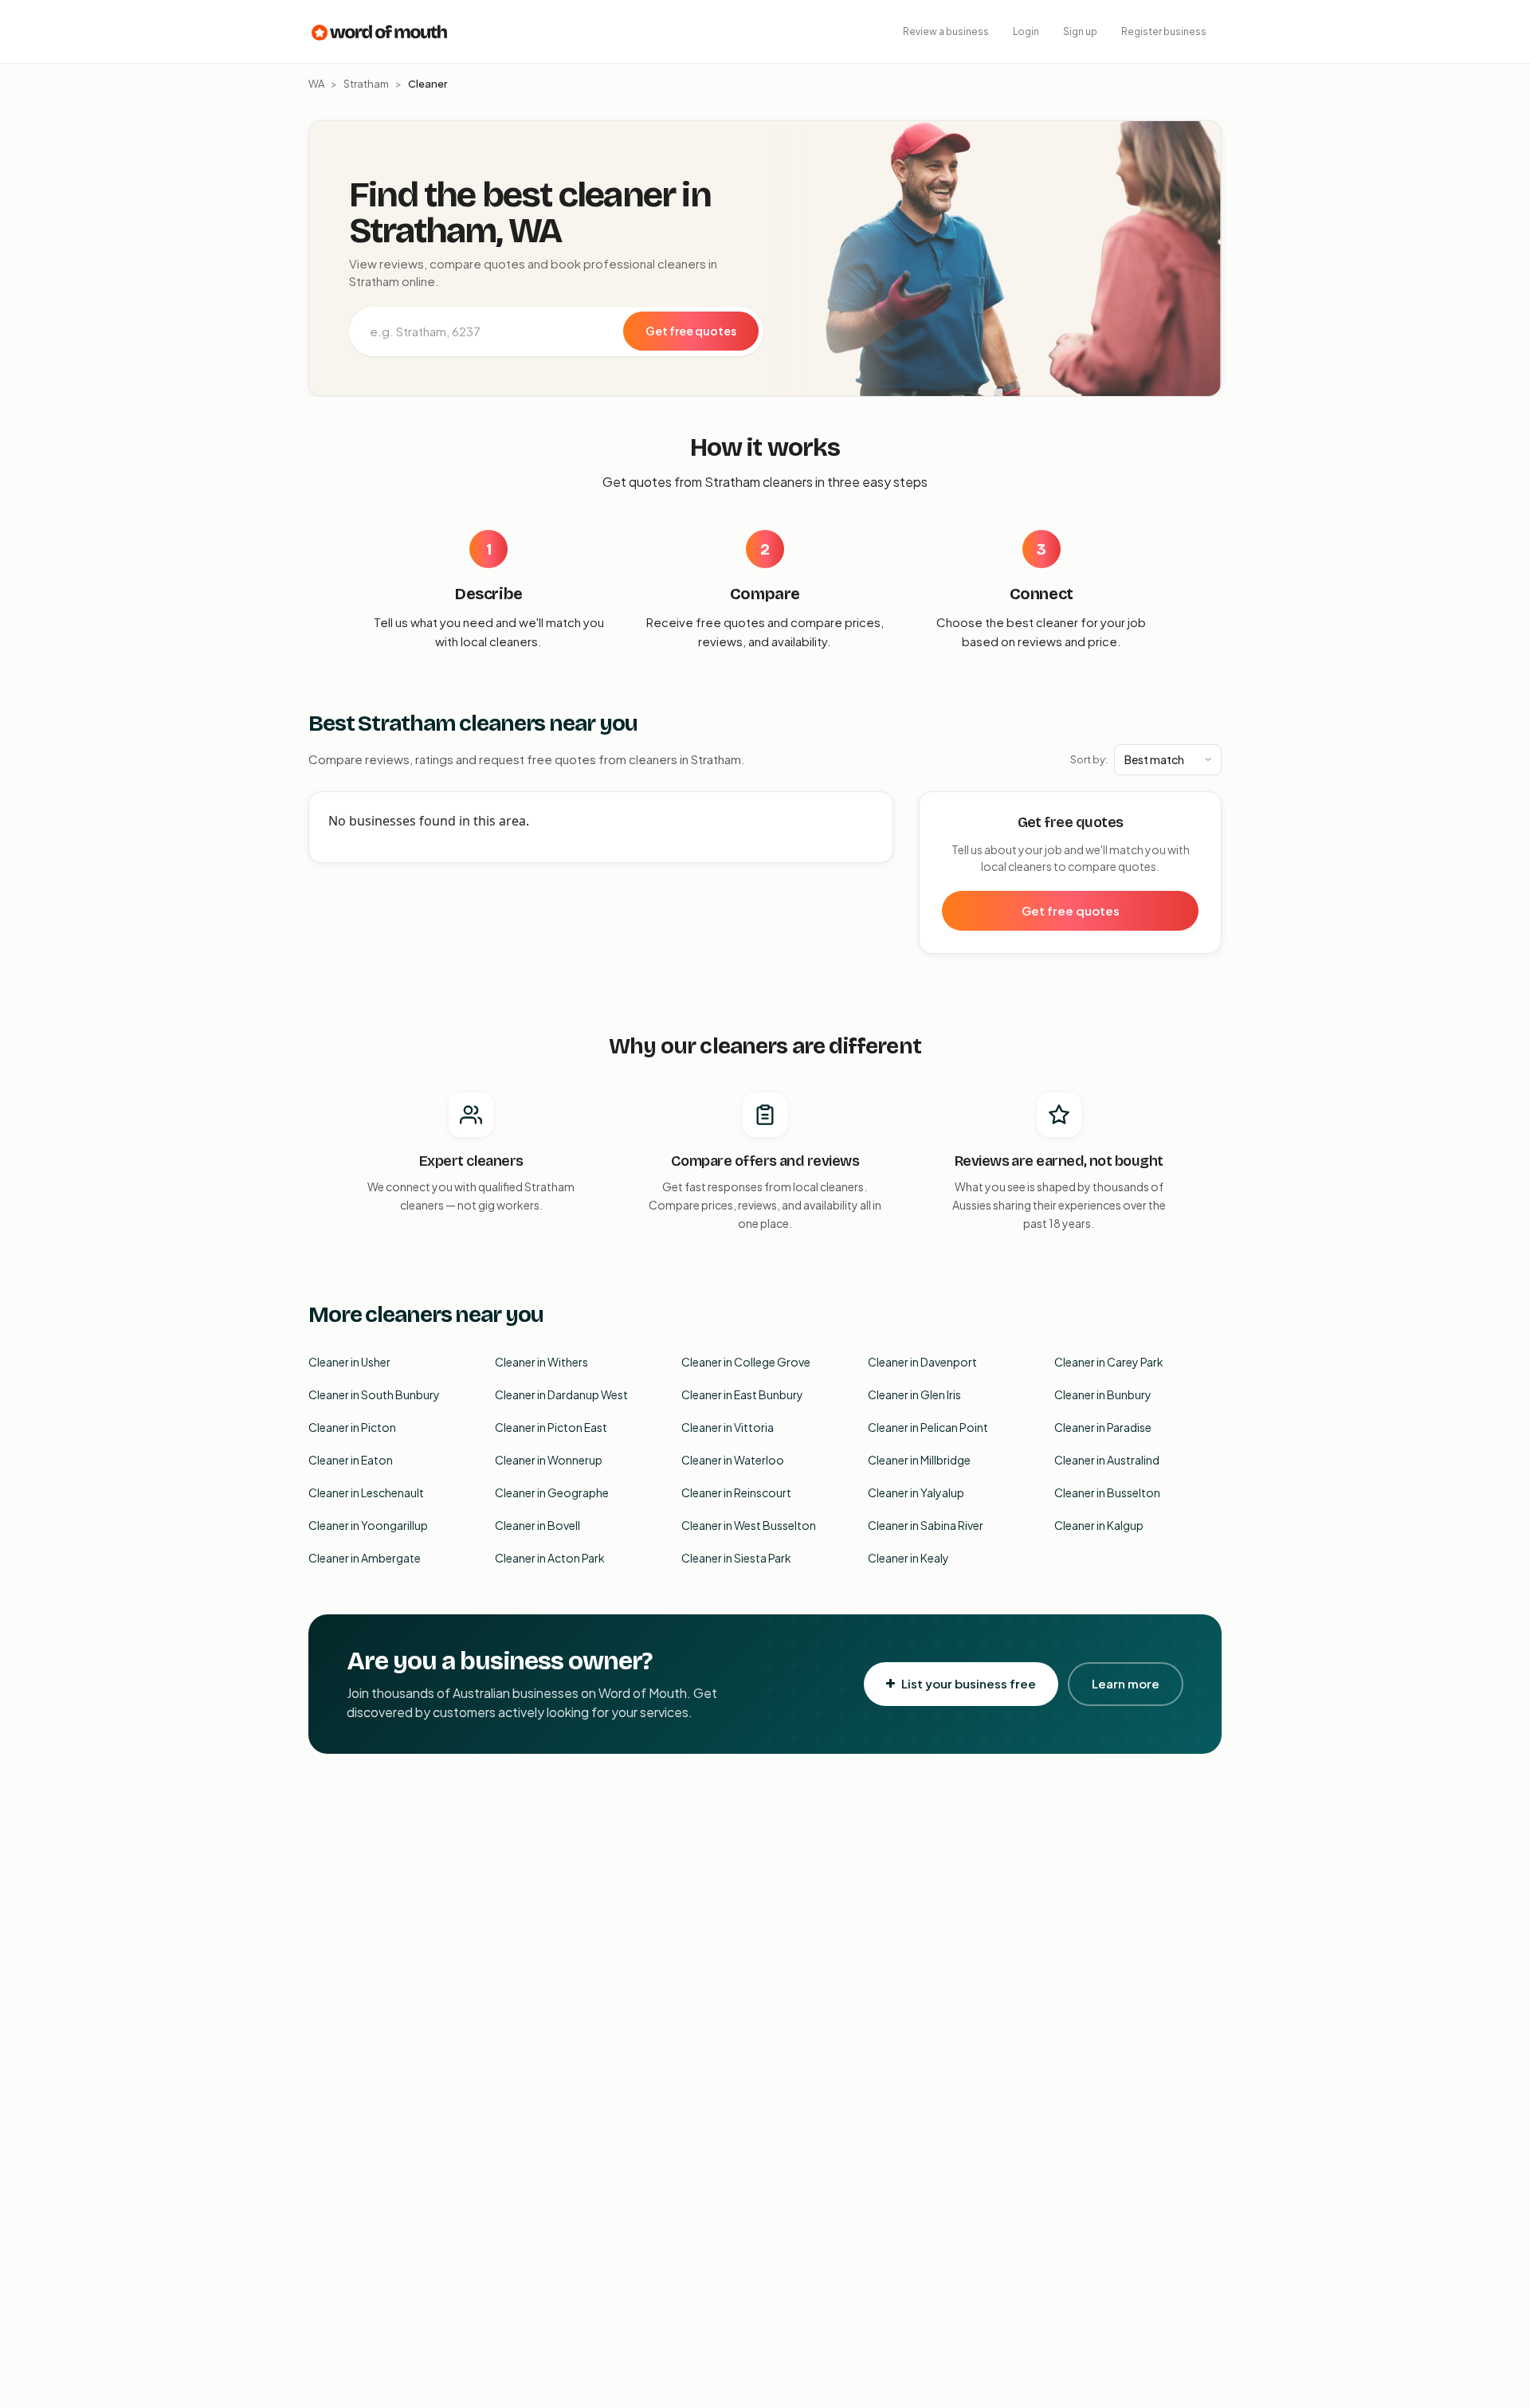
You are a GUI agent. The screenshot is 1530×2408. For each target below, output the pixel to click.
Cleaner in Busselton (1107, 1492)
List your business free (969, 1683)
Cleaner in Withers (541, 1362)
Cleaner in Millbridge (919, 1460)
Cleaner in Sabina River (926, 1525)
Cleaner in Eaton (351, 1460)
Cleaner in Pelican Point (928, 1427)
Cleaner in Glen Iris (914, 1394)
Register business (1164, 31)
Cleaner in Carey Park (1109, 1362)
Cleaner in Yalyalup (916, 1492)
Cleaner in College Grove (746, 1362)
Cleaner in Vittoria (728, 1427)
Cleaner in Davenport (922, 1362)
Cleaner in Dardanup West (561, 1394)
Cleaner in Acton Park (550, 1558)
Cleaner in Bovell (537, 1525)
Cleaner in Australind (1107, 1460)
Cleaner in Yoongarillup (368, 1525)
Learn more (1126, 1683)
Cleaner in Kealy (908, 1558)
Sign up (1080, 31)
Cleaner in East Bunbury (742, 1394)
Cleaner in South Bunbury (374, 1394)
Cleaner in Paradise (1103, 1427)
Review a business (946, 31)
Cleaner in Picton (352, 1427)
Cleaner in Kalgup (1099, 1525)
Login (1026, 31)
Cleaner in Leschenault (366, 1492)
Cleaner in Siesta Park (736, 1558)
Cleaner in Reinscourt (736, 1492)
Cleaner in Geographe (552, 1492)
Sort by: (1089, 759)
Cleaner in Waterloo (733, 1460)
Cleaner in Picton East (551, 1427)
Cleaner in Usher (349, 1362)
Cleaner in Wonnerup (549, 1460)
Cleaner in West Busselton (749, 1525)
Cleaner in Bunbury (1103, 1394)
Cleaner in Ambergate (365, 1558)
